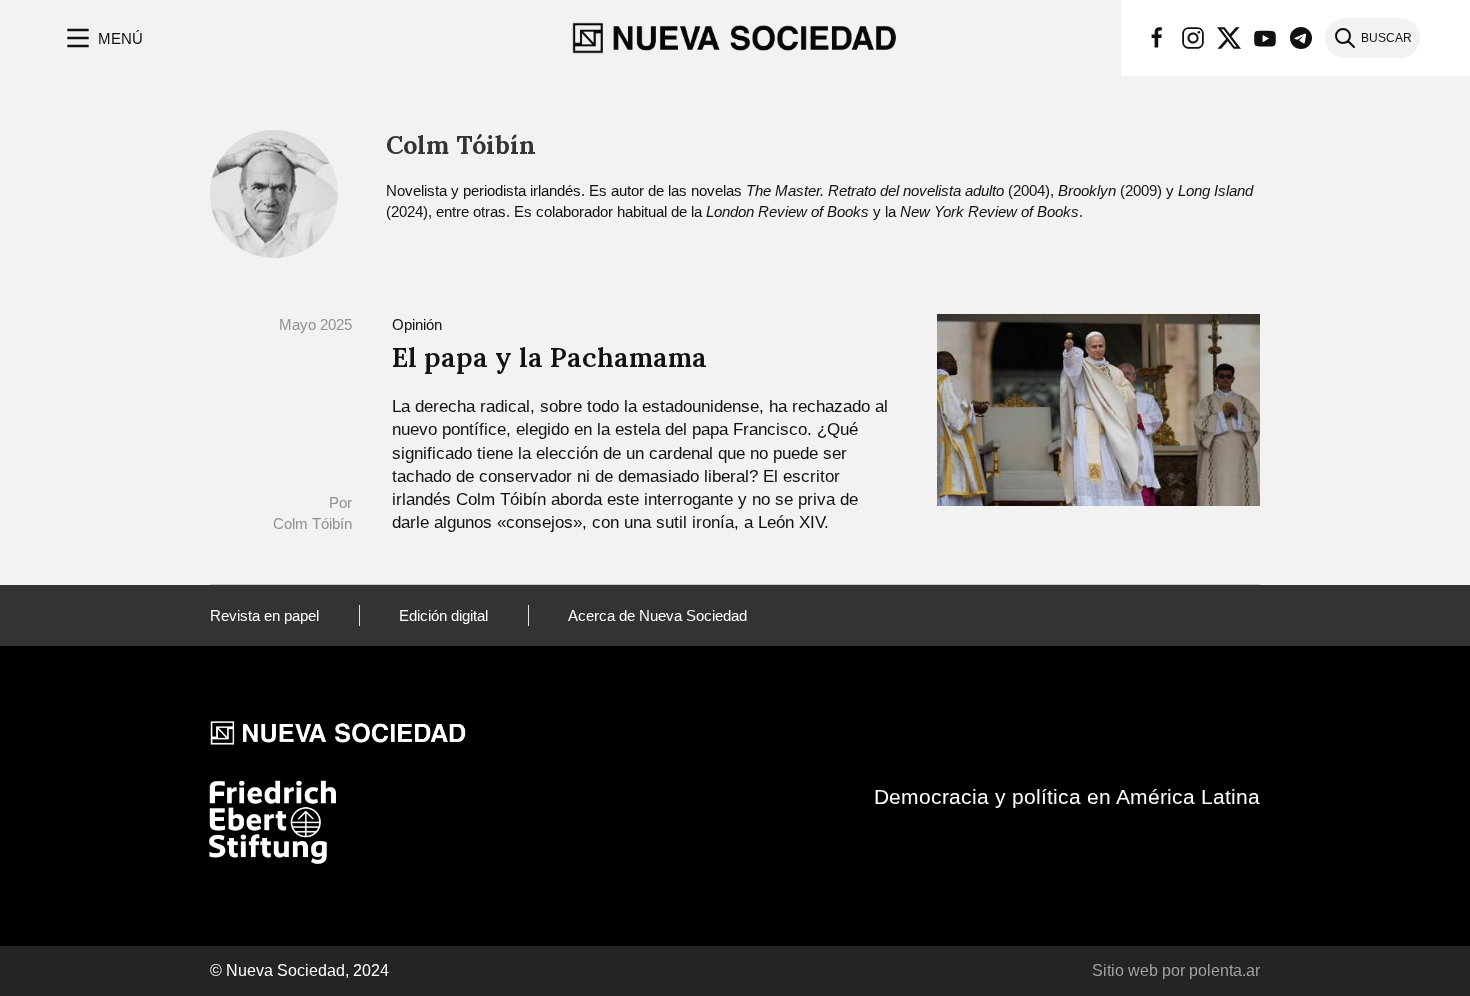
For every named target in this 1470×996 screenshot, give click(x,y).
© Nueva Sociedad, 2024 (299, 970)
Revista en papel (264, 615)
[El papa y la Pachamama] (1098, 408)
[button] (102, 38)
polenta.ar (1224, 970)
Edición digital (443, 615)
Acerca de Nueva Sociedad (657, 615)
